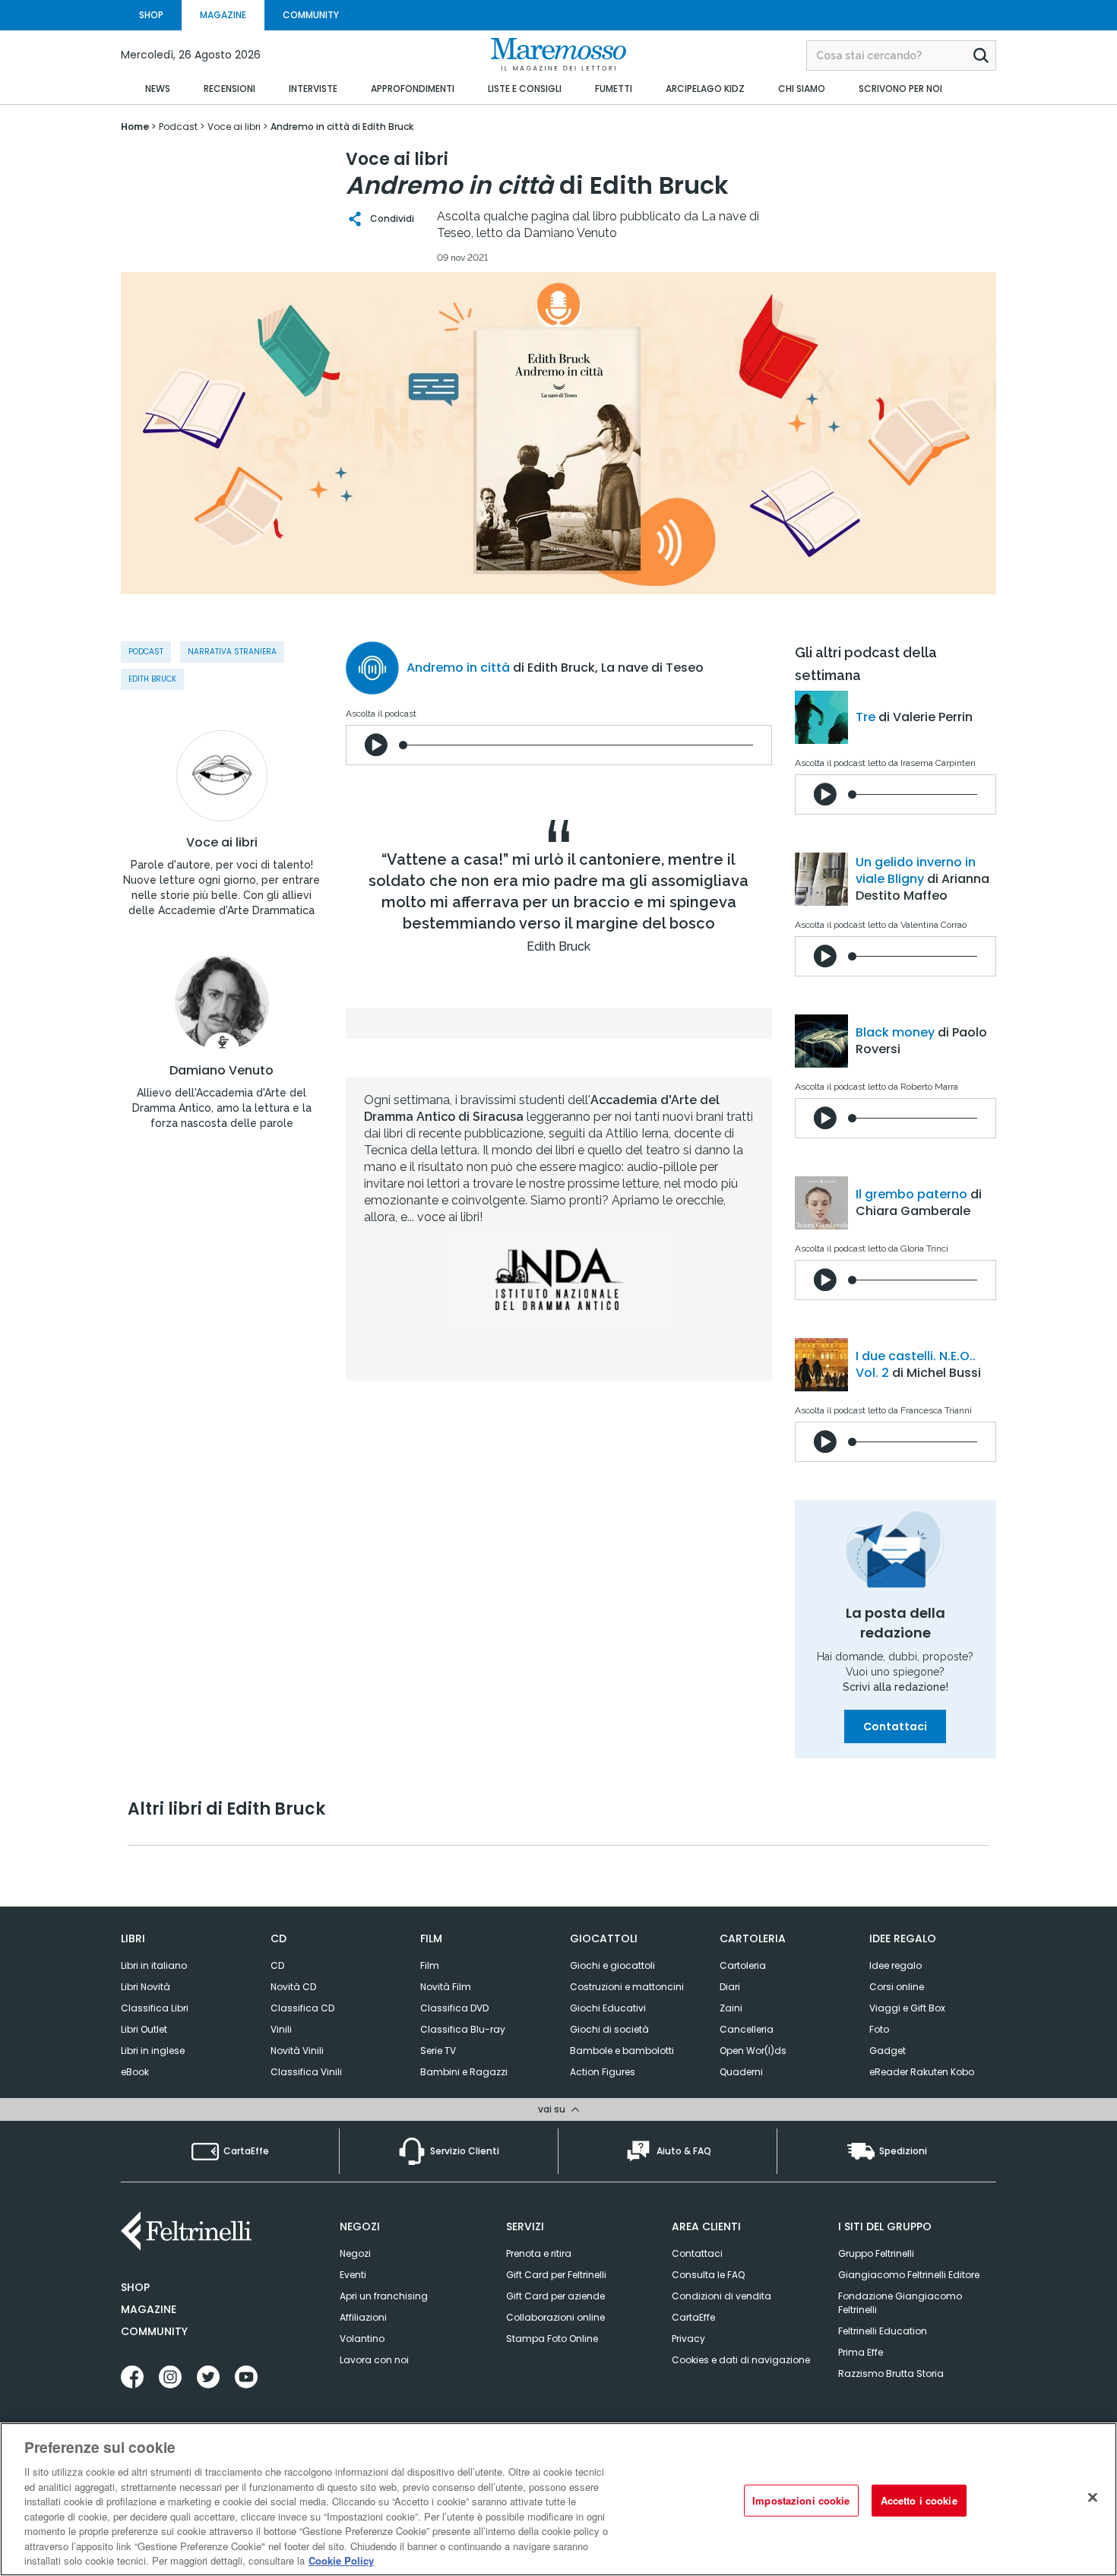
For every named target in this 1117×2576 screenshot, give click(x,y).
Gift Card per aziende (555, 2296)
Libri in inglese (153, 2051)
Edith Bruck (152, 679)
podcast (146, 652)
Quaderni (741, 2072)
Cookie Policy (341, 2560)
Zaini (731, 2008)
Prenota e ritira (539, 2253)
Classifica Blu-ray (463, 2029)
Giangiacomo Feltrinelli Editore (909, 2275)
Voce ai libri (222, 843)
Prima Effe (861, 2352)
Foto (879, 2029)
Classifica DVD (454, 2008)
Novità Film (446, 1987)
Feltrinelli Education (883, 2331)
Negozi (355, 2253)
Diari (730, 1987)
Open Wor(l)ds (753, 2051)
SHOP (151, 15)
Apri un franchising (384, 2296)
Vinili (281, 2029)
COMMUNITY (311, 15)
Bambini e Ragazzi (464, 2072)
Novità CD (293, 1987)
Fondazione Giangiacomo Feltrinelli (900, 2303)
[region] (558, 2499)
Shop (135, 2287)
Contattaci (895, 1726)
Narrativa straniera (232, 652)
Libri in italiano (154, 1965)
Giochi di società (609, 2029)
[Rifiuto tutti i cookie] (1093, 2498)
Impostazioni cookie (801, 2500)
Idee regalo (895, 1965)
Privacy (688, 2339)
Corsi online (897, 1987)
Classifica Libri (155, 2008)
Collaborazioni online (555, 2317)
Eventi (353, 2275)
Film (430, 1965)
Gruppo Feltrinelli (876, 2253)
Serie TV (438, 2051)
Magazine (149, 2309)
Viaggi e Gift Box (907, 2008)
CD (277, 1965)
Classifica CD (302, 2008)
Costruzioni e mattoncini (627, 1987)
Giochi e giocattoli (612, 1965)
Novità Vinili (297, 2051)
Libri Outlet (144, 2029)
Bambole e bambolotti (622, 2051)
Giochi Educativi (608, 2008)
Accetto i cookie (919, 2500)
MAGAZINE (223, 15)
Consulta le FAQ (708, 2275)
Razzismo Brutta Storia (891, 2373)
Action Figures (603, 2072)
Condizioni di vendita (721, 2296)
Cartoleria (743, 1965)
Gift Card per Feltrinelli (556, 2275)
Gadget (888, 2051)
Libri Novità (146, 1987)
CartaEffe (693, 2317)
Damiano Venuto (222, 1071)
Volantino (362, 2339)
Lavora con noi (374, 2360)
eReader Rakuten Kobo (922, 2072)
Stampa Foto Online (552, 2339)
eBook (135, 2072)
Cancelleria (747, 2029)
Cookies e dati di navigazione (741, 2360)
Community (154, 2331)
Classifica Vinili (306, 2072)
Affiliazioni (363, 2317)
